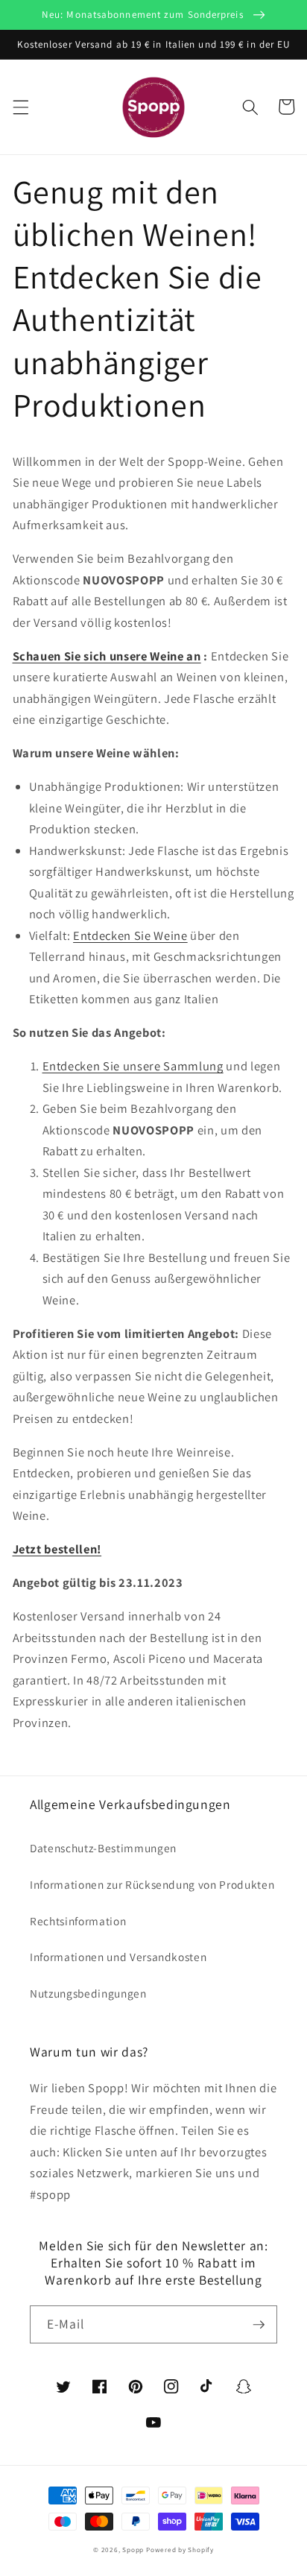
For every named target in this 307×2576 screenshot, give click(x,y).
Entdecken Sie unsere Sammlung (133, 1066)
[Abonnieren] (259, 2325)
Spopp (133, 2550)
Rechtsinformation (78, 1921)
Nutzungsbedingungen (88, 1993)
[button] (20, 107)
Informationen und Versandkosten (118, 1957)
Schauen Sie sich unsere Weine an (107, 656)
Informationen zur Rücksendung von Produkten (152, 1884)
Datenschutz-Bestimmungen (103, 1848)
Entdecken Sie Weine (130, 935)
